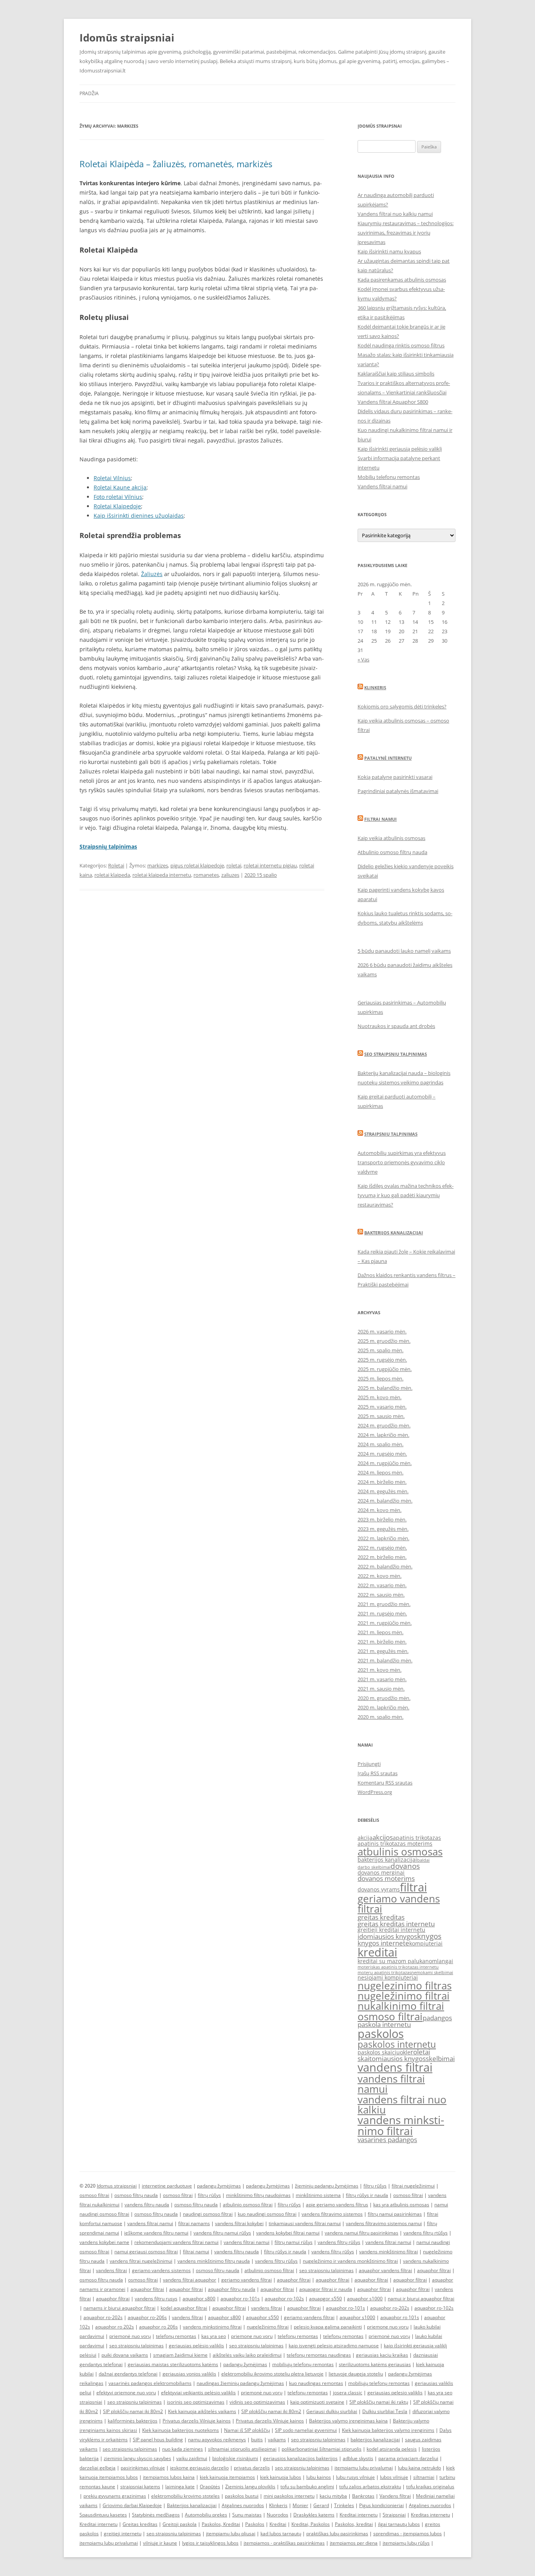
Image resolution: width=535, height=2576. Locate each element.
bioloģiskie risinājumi (235, 2458)
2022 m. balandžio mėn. (385, 1566)
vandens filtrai (395, 2067)
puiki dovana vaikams (125, 2355)
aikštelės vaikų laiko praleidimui (247, 2355)
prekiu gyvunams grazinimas (115, 2496)
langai (445, 1961)
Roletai (116, 865)
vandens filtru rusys (156, 2299)
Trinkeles (344, 2505)
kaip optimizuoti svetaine (317, 2402)
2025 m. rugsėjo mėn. (382, 1360)
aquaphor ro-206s (147, 2317)
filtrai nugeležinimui (413, 2186)
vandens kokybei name (104, 2242)
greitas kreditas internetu (396, 1924)
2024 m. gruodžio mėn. (384, 1425)
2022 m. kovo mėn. (380, 1576)
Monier (300, 2505)
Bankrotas (363, 2496)
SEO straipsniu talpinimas (396, 1054)
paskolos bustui (242, 2496)
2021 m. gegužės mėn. (383, 1651)
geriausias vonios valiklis (189, 2374)
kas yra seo (214, 2336)
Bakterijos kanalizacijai (394, 1233)
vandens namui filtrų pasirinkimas (361, 2233)
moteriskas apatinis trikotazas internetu (398, 1967)
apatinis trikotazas (417, 1838)
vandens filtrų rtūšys (426, 2233)
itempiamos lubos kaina (169, 2477)
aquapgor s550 (325, 2299)
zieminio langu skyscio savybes (137, 2458)
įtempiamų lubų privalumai (109, 2543)
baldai (423, 1860)
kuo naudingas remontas (316, 2383)
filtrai (413, 1887)
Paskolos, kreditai (354, 2524)
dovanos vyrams (379, 1889)
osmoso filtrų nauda (136, 2195)
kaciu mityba (333, 2496)
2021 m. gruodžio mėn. (384, 1604)
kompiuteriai (426, 1943)
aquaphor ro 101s (400, 2317)
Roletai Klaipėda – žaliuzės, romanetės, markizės (176, 164)
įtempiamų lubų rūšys (406, 2543)
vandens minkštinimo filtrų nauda (214, 2261)
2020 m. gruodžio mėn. (384, 1698)
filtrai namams (194, 2223)
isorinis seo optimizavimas (196, 2402)
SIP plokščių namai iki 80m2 (133, 2411)
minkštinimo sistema (318, 2195)
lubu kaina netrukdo (419, 2468)
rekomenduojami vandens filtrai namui (176, 2242)
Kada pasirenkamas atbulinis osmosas (402, 280)
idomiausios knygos (387, 1936)
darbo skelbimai (374, 1867)
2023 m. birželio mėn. (382, 1519)
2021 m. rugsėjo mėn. (382, 1613)
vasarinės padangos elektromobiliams (150, 2383)
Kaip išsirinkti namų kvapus (389, 251)
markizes (158, 865)
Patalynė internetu (388, 758)
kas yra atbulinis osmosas (401, 2205)
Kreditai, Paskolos (311, 2524)
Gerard (321, 2505)
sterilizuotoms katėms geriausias (375, 2364)
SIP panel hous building (158, 2440)
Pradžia (89, 93)
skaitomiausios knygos (392, 2058)
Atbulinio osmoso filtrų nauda (392, 852)
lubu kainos (319, 2477)
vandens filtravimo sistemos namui (384, 2223)
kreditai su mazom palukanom (397, 1961)
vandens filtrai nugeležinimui (141, 2261)
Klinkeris (375, 687)
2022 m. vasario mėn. (382, 1585)
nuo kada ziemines (183, 2449)
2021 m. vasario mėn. (382, 1679)
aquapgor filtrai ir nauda (326, 2289)
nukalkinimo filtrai (401, 2006)
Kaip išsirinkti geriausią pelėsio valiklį (400, 449)
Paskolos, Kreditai (221, 2524)
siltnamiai (424, 2477)
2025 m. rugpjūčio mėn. (385, 1369)
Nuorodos (277, 2515)
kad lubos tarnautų (281, 2534)
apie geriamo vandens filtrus (337, 2205)
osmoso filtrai (390, 2016)
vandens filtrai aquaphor (190, 2280)
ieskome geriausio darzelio (199, 2468)
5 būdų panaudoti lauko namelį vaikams (404, 951)
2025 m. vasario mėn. (382, 1407)
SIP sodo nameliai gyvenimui (306, 2430)
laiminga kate (180, 2487)
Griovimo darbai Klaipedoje (132, 2505)
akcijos (383, 1837)
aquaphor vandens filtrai (385, 2270)
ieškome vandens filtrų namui (156, 2233)
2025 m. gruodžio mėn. (384, 1341)
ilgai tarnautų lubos (399, 2524)
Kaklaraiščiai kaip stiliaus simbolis (396, 374)
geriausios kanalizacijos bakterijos (300, 2458)
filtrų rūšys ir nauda (367, 2195)
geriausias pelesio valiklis (395, 2393)
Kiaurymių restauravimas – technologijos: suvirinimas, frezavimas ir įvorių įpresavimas (406, 233)
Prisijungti (369, 1764)
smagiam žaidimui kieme (180, 2355)
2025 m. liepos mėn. (380, 1378)
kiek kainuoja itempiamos (227, 2477)
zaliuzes (230, 875)
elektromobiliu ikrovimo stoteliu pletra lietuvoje (272, 2374)
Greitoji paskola (180, 2524)
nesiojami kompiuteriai (388, 1977)
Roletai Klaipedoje (117, 506)
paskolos (381, 2034)
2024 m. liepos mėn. (380, 1472)
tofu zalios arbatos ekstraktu (370, 2487)
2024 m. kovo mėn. (380, 1510)
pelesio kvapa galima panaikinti (328, 2327)
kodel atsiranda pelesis (392, 2449)
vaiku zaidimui (192, 2458)
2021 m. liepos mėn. (380, 1632)
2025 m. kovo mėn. (380, 1397)
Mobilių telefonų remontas (389, 477)
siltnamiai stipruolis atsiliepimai (242, 2449)
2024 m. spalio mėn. (380, 1444)
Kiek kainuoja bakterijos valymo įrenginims (388, 2430)
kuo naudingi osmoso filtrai (267, 2214)
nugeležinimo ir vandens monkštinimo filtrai (350, 2261)
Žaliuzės (152, 574)
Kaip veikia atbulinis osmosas (391, 838)
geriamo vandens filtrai (399, 1904)
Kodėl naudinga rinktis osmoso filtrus (401, 345)
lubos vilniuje (394, 2477)
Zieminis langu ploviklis (250, 2487)
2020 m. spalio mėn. (380, 1717)
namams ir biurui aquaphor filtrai (119, 2308)
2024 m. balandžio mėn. (385, 1501)
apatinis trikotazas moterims (395, 1843)
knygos (429, 1936)
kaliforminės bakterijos (133, 2421)
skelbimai (440, 2058)
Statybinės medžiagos (156, 2515)
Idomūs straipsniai (127, 38)
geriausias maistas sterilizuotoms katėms (173, 2364)
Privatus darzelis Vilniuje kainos (197, 2421)
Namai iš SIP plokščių (247, 2430)
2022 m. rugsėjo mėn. (382, 1548)
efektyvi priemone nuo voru (126, 2393)
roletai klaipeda (112, 875)
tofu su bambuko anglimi (307, 2487)
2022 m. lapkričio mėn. (383, 1538)
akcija (365, 1838)
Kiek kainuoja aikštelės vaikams (202, 2411)
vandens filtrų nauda (147, 2205)
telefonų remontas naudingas (319, 2355)
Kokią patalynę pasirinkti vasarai (395, 777)
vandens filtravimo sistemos (332, 2214)
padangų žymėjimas (219, 2186)
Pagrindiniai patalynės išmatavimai (398, 791)
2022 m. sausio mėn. (381, 1595)
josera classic (348, 2393)
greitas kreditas (381, 1917)
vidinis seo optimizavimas (257, 2402)
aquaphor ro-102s (284, 2299)
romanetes (206, 875)
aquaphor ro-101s (240, 2299)
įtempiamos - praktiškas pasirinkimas (284, 2543)
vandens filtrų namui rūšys (222, 2233)
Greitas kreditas (140, 2524)
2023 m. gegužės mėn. (383, 1529)
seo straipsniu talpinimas (326, 2270)
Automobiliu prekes (206, 2515)
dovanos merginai (381, 1872)
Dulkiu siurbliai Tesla (385, 2411)
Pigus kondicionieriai (381, 2505)
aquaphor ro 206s (158, 2327)
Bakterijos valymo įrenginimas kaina (348, 2421)
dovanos (405, 1866)
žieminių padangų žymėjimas (327, 2186)
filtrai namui (196, 2252)
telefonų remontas (176, 2336)
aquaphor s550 (262, 2317)
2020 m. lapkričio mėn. (383, 1707)
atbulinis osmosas (400, 1852)
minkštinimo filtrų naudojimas (258, 2195)
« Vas (363, 659)
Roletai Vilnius (112, 478)
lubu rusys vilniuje (355, 2477)
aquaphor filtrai (434, 2270)
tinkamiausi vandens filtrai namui (305, 2223)
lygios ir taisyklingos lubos (210, 2543)
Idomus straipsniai (117, 2186)
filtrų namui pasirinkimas (395, 2214)
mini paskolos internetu (289, 2496)
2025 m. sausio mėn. (381, 1416)
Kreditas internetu (430, 2515)
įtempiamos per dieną (354, 2543)
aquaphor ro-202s (390, 2308)
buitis (257, 2440)
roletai (234, 865)
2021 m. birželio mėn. (382, 1642)
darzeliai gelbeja (98, 2468)
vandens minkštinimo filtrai (389, 2252)
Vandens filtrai (395, 2496)
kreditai (377, 1952)
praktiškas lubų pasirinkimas (337, 2534)
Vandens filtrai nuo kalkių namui (395, 214)
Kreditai (278, 2524)
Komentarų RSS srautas (385, 1783)
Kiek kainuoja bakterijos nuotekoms (181, 2430)
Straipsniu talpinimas (391, 1134)
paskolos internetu (397, 2044)
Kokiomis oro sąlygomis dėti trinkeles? (402, 706)
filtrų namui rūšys (294, 2242)
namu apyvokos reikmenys (217, 2440)
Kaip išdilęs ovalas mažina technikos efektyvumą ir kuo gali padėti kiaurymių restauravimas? (406, 1195)
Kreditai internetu (359, 2515)
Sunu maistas (247, 2515)
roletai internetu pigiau (270, 865)
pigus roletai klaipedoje (197, 865)
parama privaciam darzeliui (408, 2458)
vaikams (277, 2440)
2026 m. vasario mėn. (382, 1331)
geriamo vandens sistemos (161, 2270)
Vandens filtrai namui (382, 486)
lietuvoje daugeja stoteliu (356, 2374)
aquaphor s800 (199, 2299)
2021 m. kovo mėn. (380, 1670)
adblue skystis (358, 2458)
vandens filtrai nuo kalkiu (402, 2105)
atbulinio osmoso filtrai (248, 2205)
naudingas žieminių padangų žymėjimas (240, 2383)
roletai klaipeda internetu (162, 875)
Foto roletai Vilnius (118, 497)
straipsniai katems (140, 2487)
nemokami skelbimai (432, 1973)
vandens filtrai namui (391, 2084)
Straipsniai (394, 2515)
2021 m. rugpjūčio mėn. (385, 1623)
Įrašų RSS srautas (378, 1773)
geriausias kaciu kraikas (382, 2355)
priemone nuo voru (388, 2327)
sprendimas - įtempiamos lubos (408, 2534)
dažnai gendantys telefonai (128, 2374)
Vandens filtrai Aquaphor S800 (393, 402)
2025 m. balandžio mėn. (385, 1388)
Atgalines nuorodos (243, 2505)
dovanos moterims (386, 1878)
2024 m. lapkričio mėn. (383, 1435)
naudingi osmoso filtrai (208, 2214)
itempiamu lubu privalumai (364, 2468)
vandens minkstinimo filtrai (401, 2125)
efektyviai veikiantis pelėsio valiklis (198, 2393)
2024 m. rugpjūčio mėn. (385, 1463)
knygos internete (383, 1943)
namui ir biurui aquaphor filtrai (421, 2299)
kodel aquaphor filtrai (184, 2308)
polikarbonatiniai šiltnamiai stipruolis (322, 2449)
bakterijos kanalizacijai (387, 1860)
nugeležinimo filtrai (404, 1996)
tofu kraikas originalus (430, 2487)
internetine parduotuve (167, 2186)
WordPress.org (375, 1792)
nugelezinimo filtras (405, 1985)
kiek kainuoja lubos (281, 2477)
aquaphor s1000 (365, 2299)
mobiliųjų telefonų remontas (303, 2364)
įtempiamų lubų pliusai (231, 2534)
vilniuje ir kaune (160, 2543)
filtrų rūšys (375, 2186)
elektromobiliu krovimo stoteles (185, 2496)
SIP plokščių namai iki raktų (379, 2402)
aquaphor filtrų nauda (232, 2289)
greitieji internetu (123, 2534)
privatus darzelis (252, 2468)
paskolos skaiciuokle (384, 2052)
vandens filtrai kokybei (239, 2223)
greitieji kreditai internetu (391, 1930)
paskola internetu (384, 2024)
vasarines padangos (387, 2140)
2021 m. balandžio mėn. (385, 1660)
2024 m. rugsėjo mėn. (382, 1454)
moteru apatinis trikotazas (384, 1973)
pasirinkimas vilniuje (143, 2468)
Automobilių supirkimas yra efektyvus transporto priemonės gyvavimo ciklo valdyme (402, 1162)
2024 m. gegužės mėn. (383, 1491)
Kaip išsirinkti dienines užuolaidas (139, 516)
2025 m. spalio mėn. (380, 1350)
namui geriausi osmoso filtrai (146, 2252)
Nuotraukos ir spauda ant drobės (396, 1026)
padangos (437, 2018)
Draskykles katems (314, 2515)
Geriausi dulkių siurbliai (332, 2411)
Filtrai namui (380, 819)
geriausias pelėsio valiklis (196, 2346)
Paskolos (255, 2524)
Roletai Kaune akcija (120, 487)
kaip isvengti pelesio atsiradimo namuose (334, 2346)
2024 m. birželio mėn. (382, 1482)
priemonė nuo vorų (130, 2336)
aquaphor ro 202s (115, 2327)
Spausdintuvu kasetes (103, 2515)
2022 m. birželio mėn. (382, 1557)
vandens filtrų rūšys (339, 2242)
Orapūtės (210, 2487)
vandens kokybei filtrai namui (288, 2233)
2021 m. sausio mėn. (381, 1689)
